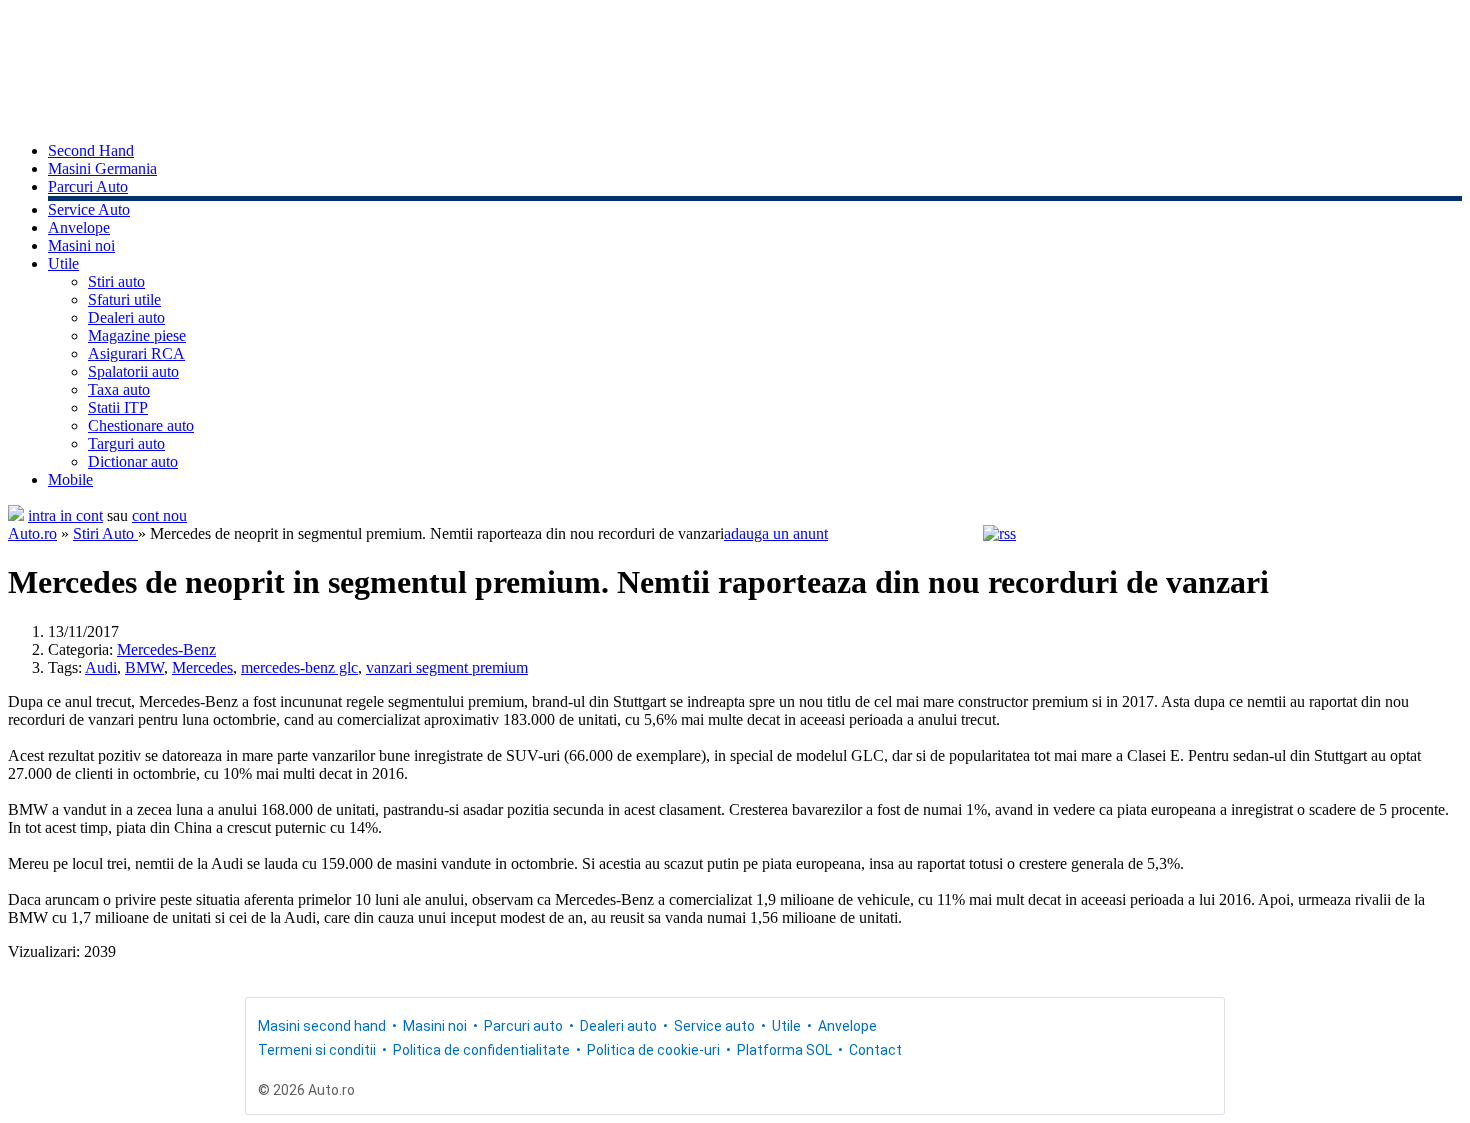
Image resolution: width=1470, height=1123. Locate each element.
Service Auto (89, 209)
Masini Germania (102, 168)
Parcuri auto (523, 1026)
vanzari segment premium (447, 667)
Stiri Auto (105, 533)
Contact (875, 1050)
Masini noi (81, 245)
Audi (101, 667)
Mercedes (202, 667)
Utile (63, 263)
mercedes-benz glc (299, 667)
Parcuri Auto (88, 186)
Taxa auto (119, 389)
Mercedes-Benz (166, 649)
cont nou (159, 515)
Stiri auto (116, 281)
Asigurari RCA (136, 353)
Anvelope (79, 227)
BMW (144, 667)
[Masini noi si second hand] (16, 515)
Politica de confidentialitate (481, 1050)
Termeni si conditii (317, 1050)
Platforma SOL (784, 1050)
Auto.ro (32, 533)
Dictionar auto (133, 461)
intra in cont (65, 515)
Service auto (714, 1026)
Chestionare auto (141, 425)
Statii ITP (118, 407)
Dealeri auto (126, 317)
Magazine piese (137, 335)
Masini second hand (322, 1026)
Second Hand (91, 150)
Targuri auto (126, 443)
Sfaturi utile (124, 299)
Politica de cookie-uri (653, 1050)
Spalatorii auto (133, 371)
